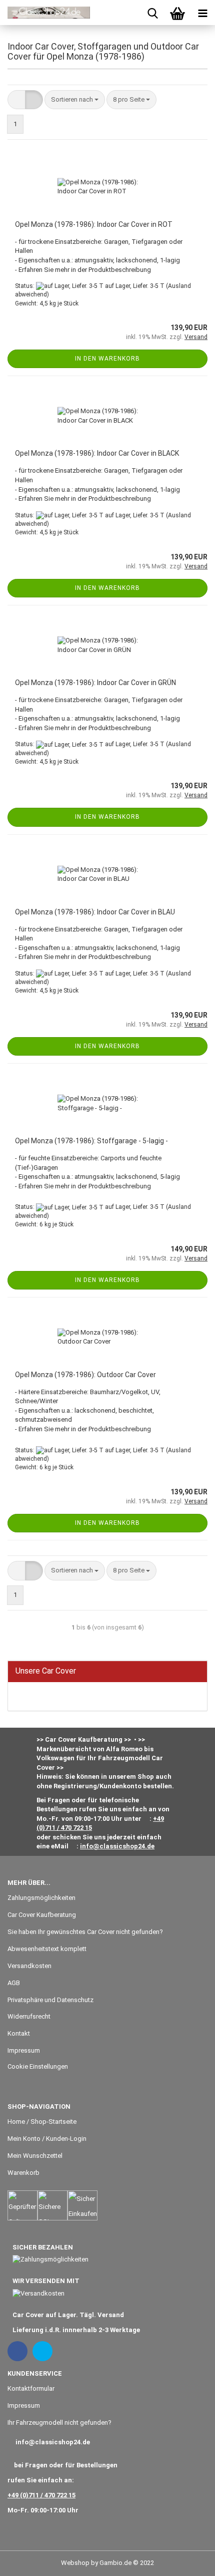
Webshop (75, 2563)
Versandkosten (29, 1966)
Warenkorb (23, 2173)
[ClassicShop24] (45, 13)
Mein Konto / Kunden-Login (47, 2139)
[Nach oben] (187, 2561)
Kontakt (19, 2033)
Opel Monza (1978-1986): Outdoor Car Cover (85, 1375)
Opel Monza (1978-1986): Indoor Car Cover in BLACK (97, 453)
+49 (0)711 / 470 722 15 (41, 2495)
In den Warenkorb (107, 359)
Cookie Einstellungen (38, 2066)
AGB (14, 1983)
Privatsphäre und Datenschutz (50, 2000)
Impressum (24, 2050)
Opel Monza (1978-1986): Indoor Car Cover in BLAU (95, 912)
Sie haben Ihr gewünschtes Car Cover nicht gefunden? (85, 1932)
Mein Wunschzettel (35, 2156)
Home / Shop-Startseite (42, 2122)
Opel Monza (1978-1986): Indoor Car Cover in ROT (94, 224)
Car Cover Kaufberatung (42, 1915)
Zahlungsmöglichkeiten (41, 1898)
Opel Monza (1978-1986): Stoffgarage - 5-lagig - (91, 1141)
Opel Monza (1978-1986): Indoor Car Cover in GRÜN (95, 683)
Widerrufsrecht (29, 2016)
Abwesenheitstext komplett (47, 1949)
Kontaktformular (31, 2388)
